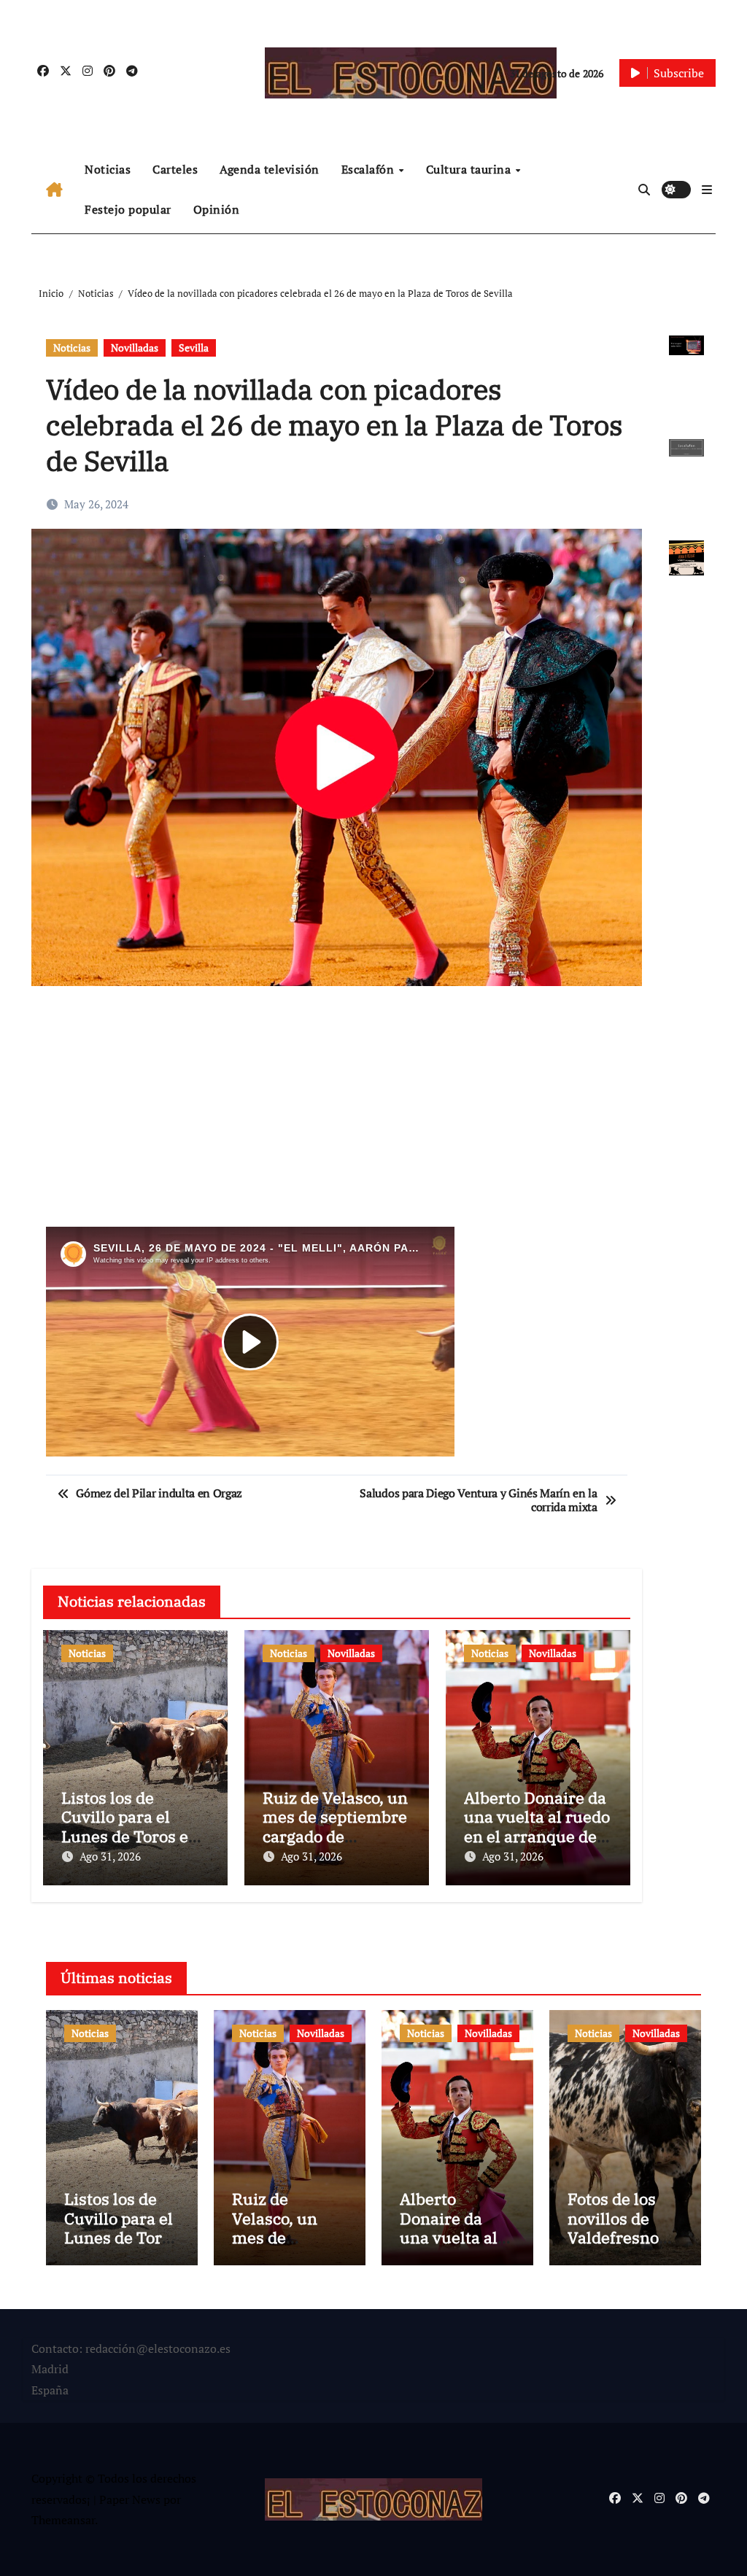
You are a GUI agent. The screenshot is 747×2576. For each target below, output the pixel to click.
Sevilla (194, 348)
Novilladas (135, 348)
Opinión (217, 209)
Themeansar (63, 2520)
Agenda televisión (270, 169)
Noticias (108, 169)
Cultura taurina (470, 169)
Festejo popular (128, 209)
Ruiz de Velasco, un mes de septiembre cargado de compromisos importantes (335, 1836)
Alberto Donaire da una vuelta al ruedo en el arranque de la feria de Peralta (537, 1826)
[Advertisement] (338, 1114)
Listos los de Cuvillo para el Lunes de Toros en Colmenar (130, 1826)
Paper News (130, 2499)
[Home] (54, 190)
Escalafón (369, 169)
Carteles (175, 169)
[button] (707, 190)
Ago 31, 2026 (110, 1856)
